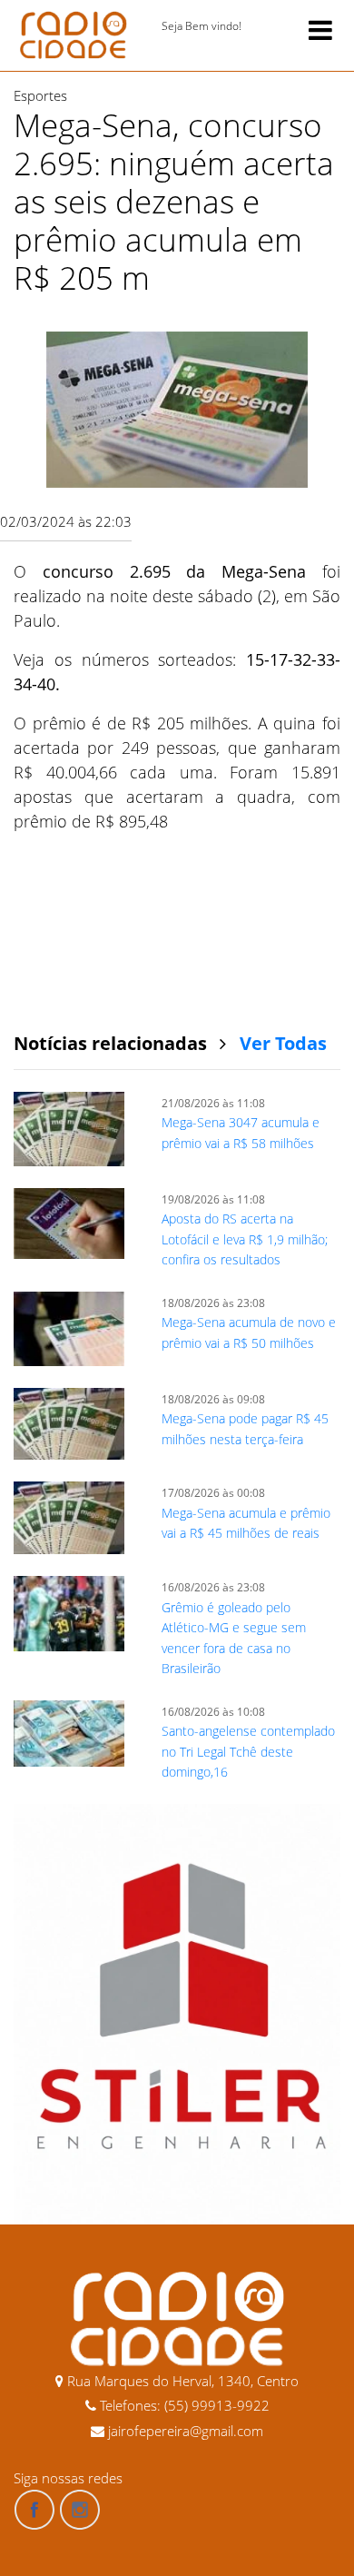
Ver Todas (283, 1043)
